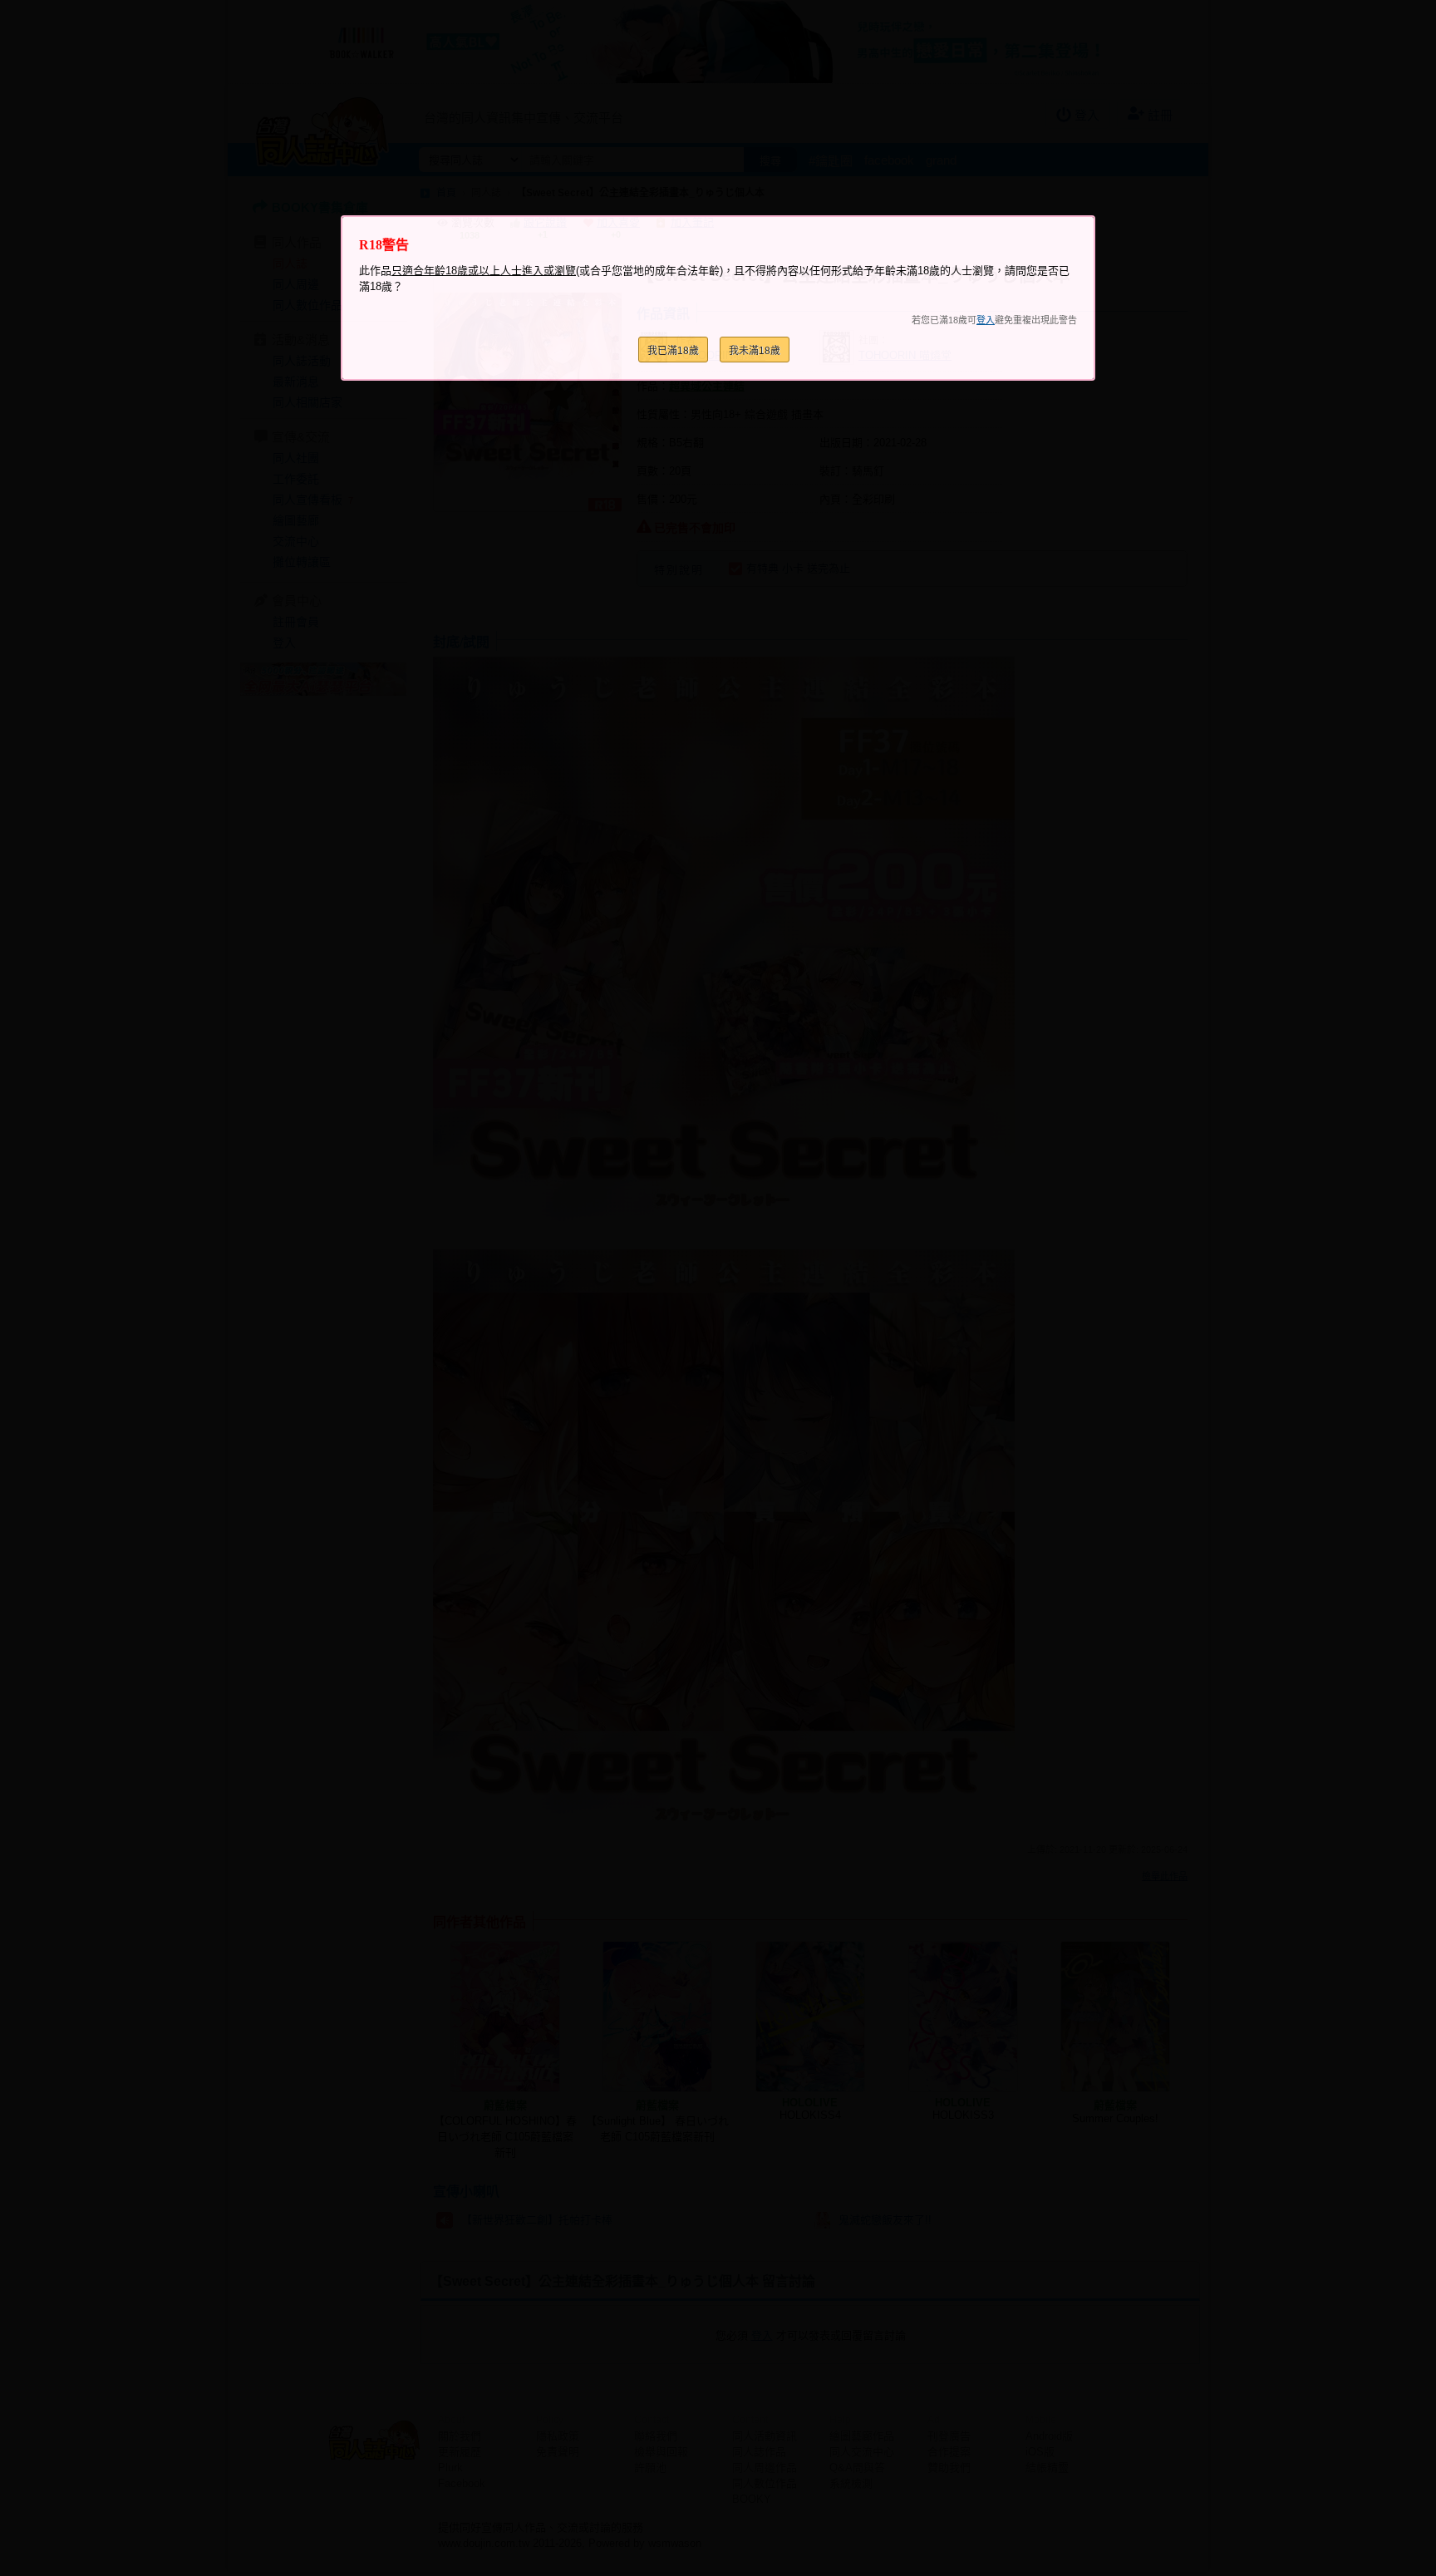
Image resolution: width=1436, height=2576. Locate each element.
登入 (986, 320)
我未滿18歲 (755, 351)
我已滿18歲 (673, 351)
